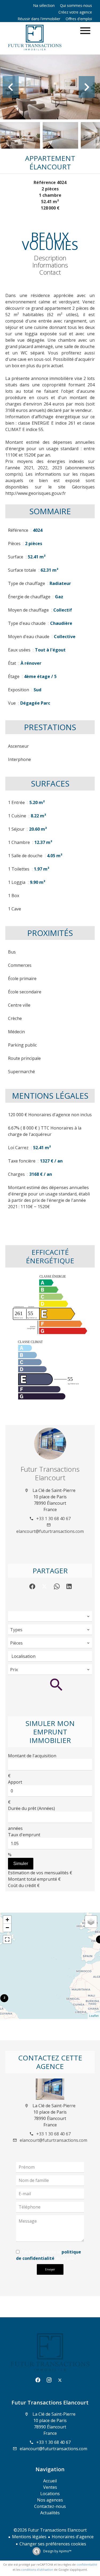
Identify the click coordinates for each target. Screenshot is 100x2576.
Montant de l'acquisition (32, 1756)
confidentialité (87, 2564)
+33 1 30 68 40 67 (53, 1519)
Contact (50, 272)
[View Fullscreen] (7, 1939)
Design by (57, 2551)
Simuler (21, 1864)
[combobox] (50, 1616)
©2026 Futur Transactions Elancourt (50, 2530)
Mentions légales (29, 2537)
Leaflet (94, 2016)
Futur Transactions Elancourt (50, 1473)
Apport (15, 1782)
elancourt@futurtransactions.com (50, 1531)
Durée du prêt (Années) (31, 1808)
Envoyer (50, 2269)
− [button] (7, 1928)
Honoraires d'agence (73, 2537)
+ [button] (7, 1920)
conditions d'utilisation (37, 2569)
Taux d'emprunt (24, 1835)
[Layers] (91, 1922)
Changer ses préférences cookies (53, 2544)
